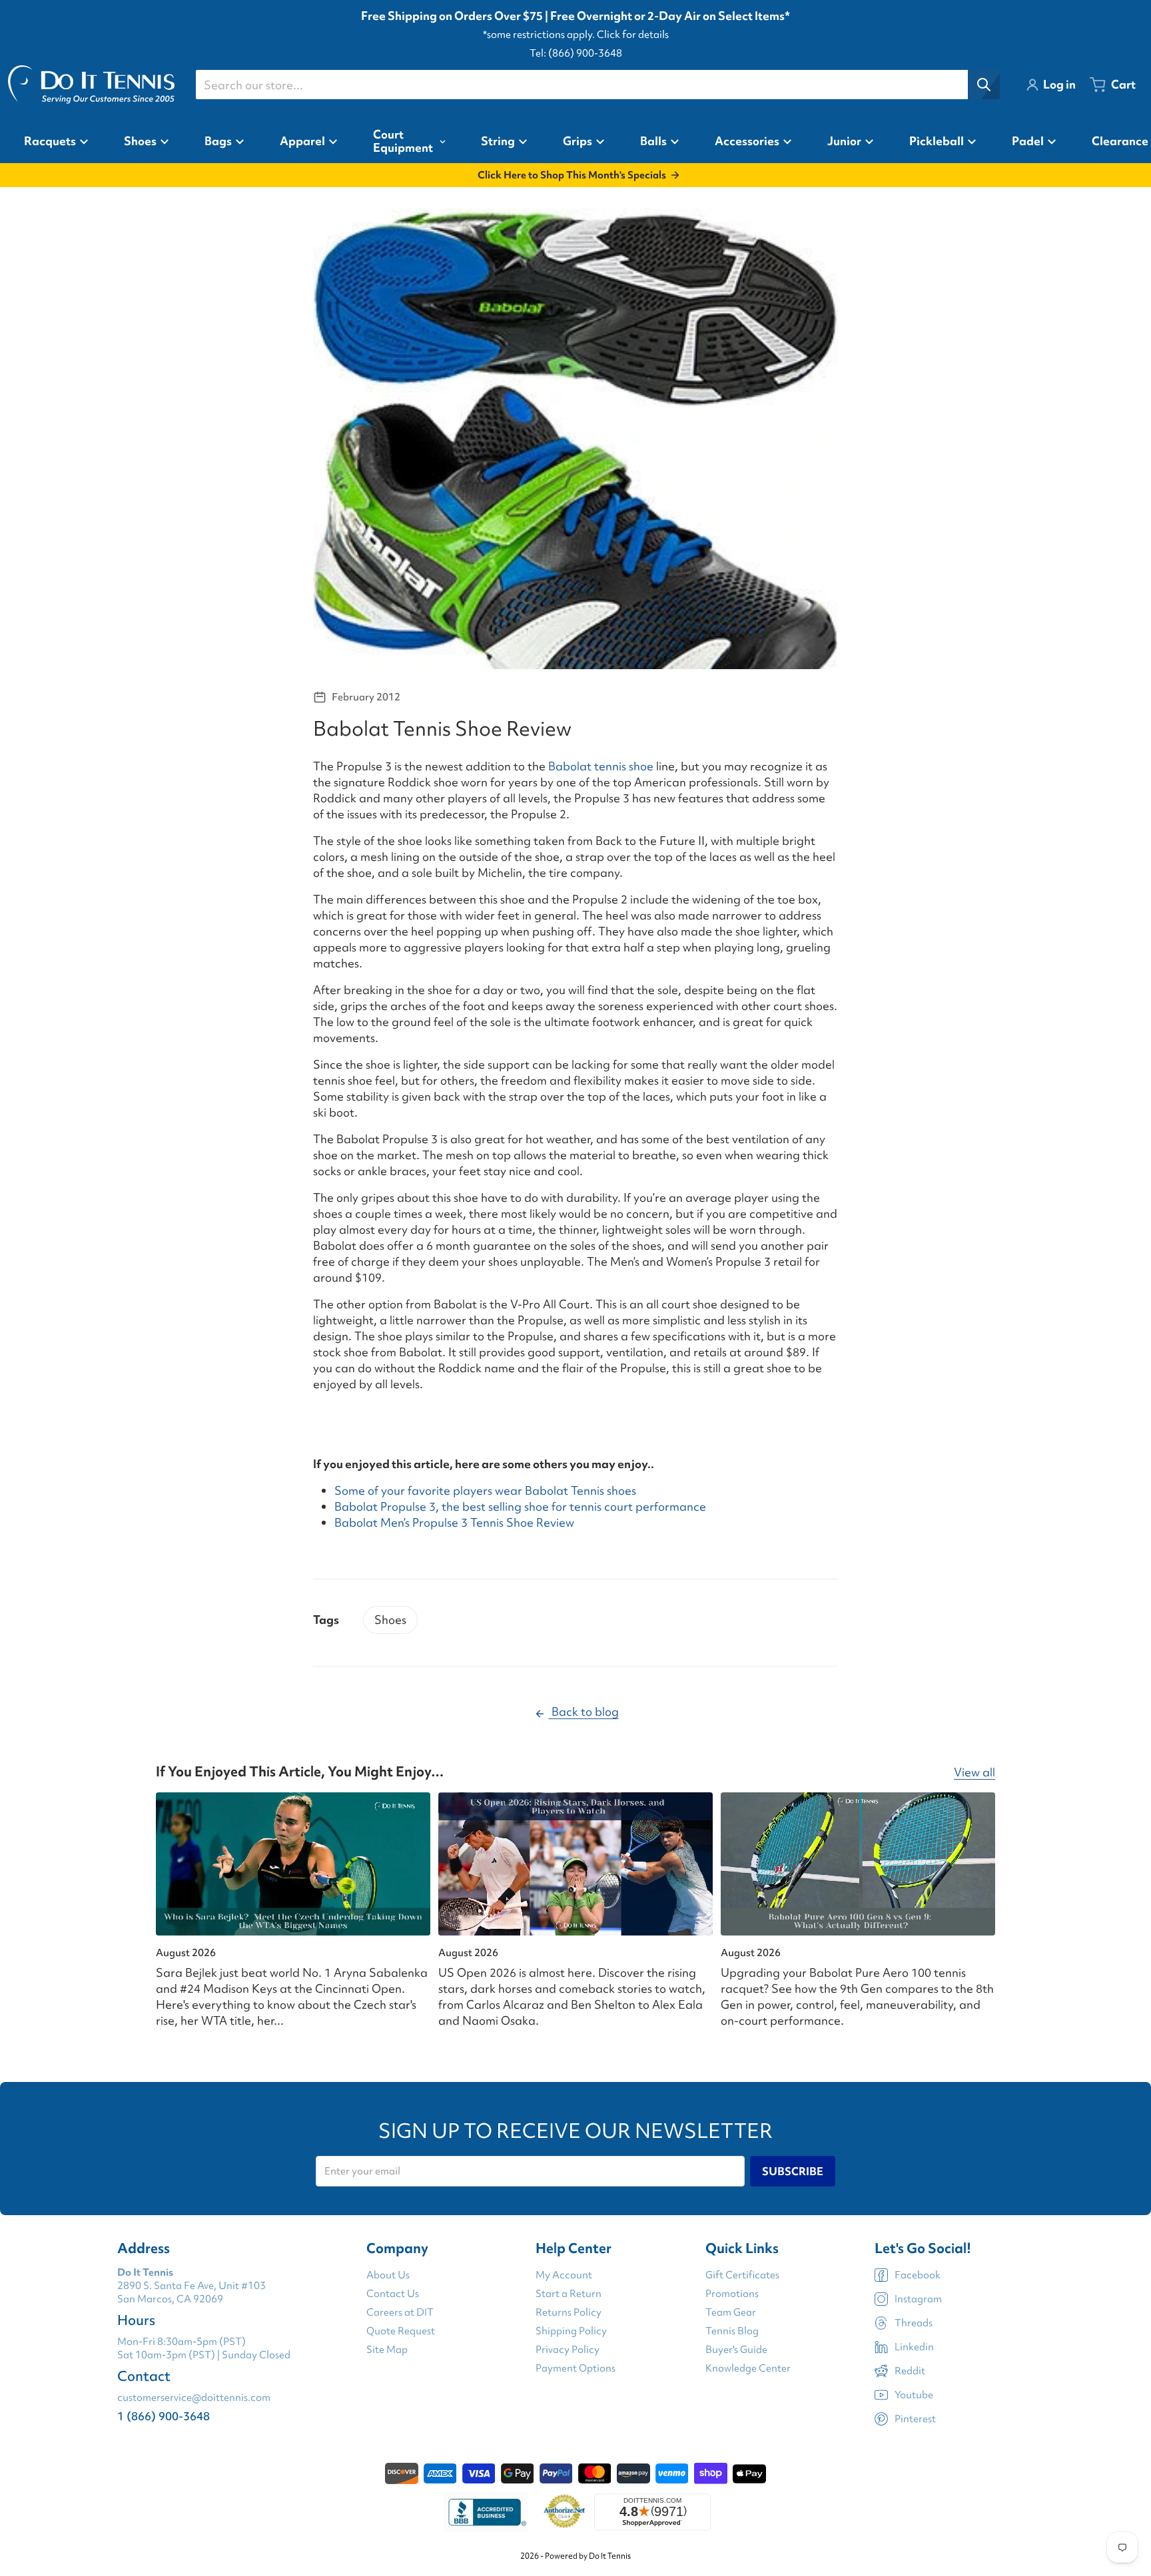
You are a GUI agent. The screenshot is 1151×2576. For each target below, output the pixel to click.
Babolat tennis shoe (601, 766)
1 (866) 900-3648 (164, 2416)
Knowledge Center (748, 2368)
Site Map (387, 2350)
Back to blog (584, 1711)
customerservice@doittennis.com (194, 2398)
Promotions (732, 2294)
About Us (388, 2275)
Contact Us (393, 2294)
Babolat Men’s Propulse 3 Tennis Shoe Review (454, 1522)
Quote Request (401, 2331)
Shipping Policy (571, 2331)
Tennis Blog (732, 2331)
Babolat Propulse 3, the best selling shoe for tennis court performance (520, 1506)
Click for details (633, 35)
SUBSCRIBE (793, 2171)
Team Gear (731, 2312)
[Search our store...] (984, 85)
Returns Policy (569, 2312)
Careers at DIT (400, 2312)
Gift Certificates (742, 2275)
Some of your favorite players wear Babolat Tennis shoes (485, 1490)
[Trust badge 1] (486, 2512)
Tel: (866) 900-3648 (576, 53)
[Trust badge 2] (565, 2512)
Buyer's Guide (736, 2350)
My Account (564, 2275)
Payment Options (575, 2368)
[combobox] (597, 85)
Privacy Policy (568, 2350)
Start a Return (569, 2294)
